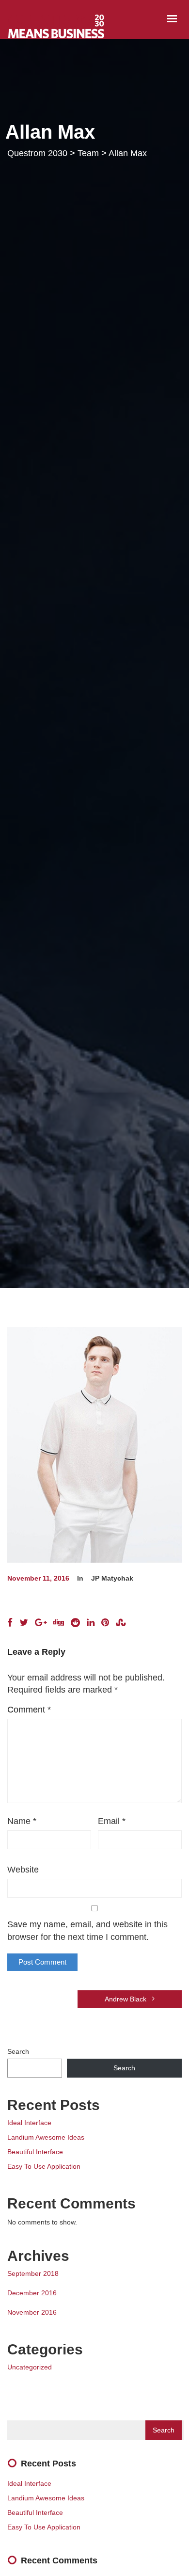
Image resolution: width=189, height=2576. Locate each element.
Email (112, 1821)
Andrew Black (126, 1999)
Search (18, 2051)
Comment (29, 1710)
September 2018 (33, 2273)
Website (23, 1870)
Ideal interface (29, 2123)
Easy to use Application (44, 2166)
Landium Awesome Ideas (46, 2137)
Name (22, 1821)
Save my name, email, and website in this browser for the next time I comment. (87, 1931)
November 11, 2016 (38, 1578)
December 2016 (32, 2293)
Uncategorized (30, 2367)
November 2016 (32, 2312)
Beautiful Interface (35, 2152)
